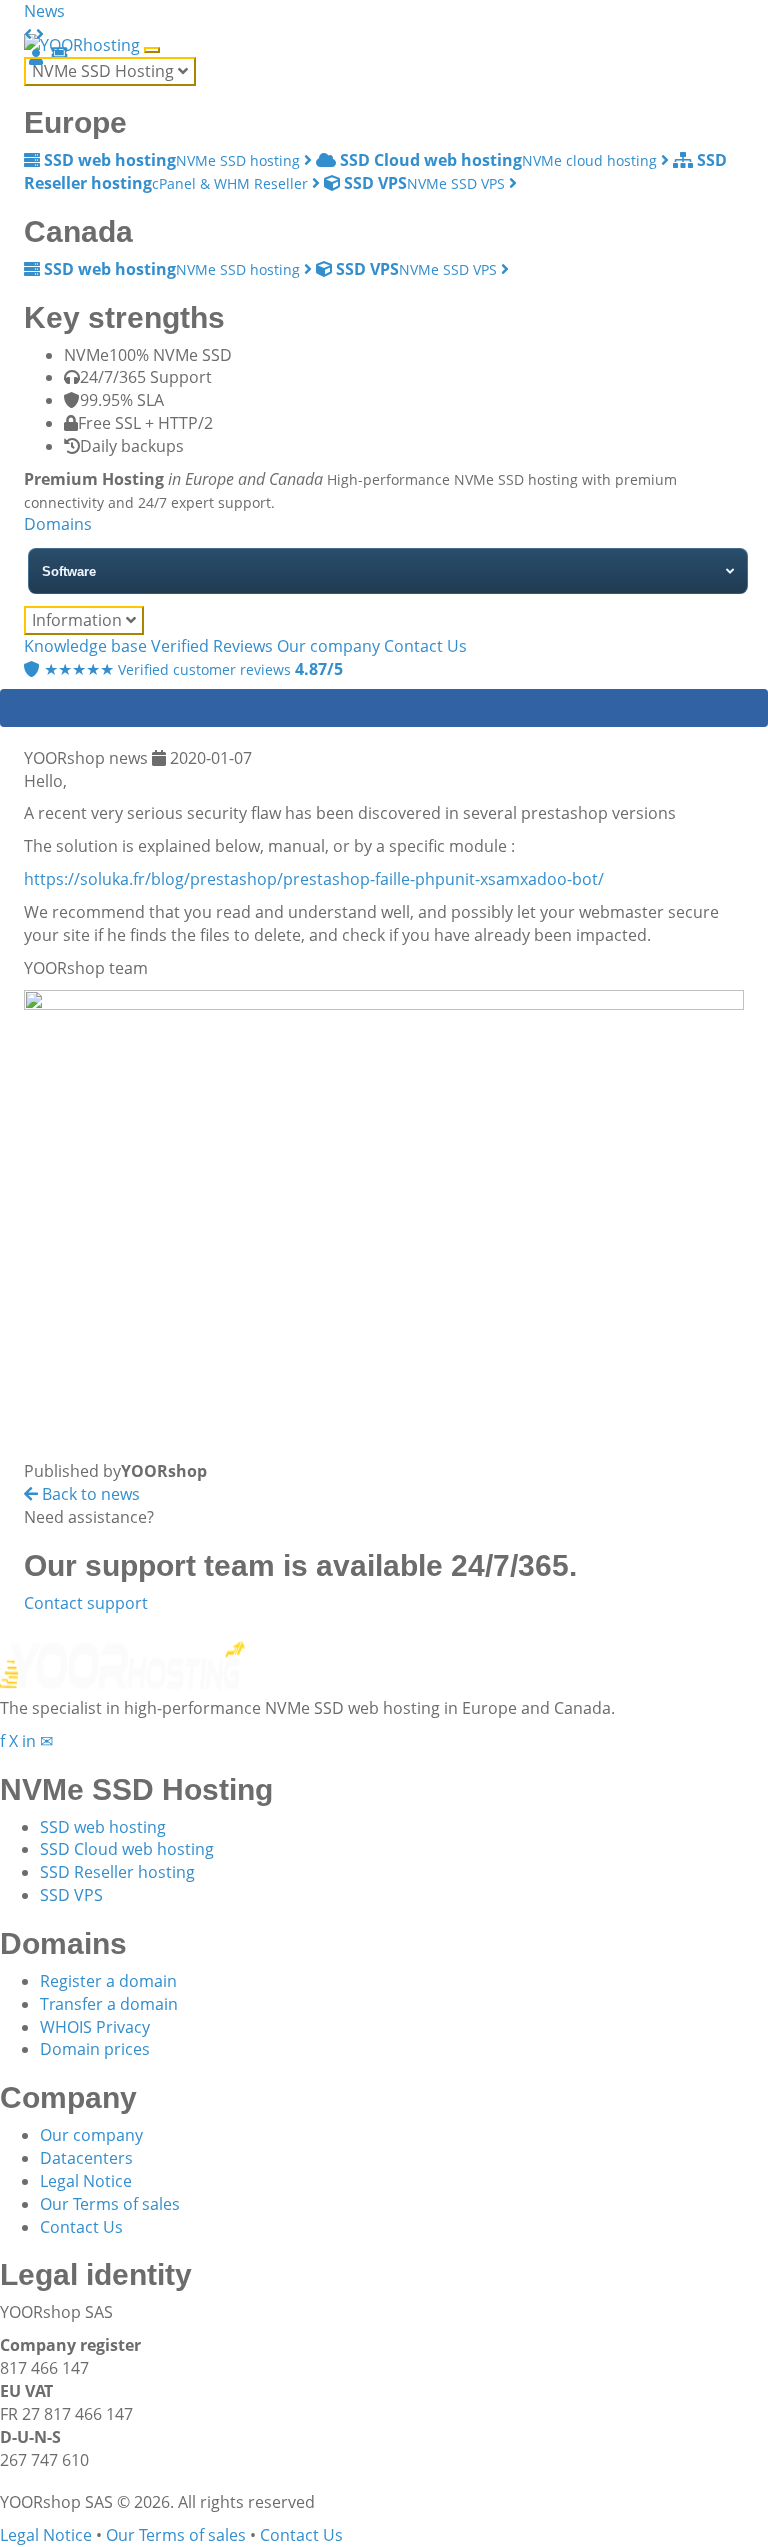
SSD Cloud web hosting (127, 1849)
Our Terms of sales (110, 2204)
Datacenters (86, 2158)
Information (79, 620)
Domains (58, 524)
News (44, 11)
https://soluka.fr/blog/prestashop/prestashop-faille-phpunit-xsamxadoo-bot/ (314, 879)
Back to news (89, 1494)
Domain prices (95, 2049)
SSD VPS (71, 1895)
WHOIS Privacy (95, 2027)
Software (69, 571)
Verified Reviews (212, 646)
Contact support (86, 1603)
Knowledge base (85, 646)
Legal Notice (86, 2181)
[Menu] (152, 50)
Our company (328, 646)
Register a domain (108, 1981)
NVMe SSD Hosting (105, 71)
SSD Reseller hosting (117, 1872)
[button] (30, 34)
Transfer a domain (109, 2004)
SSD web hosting (103, 1827)
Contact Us (425, 646)
